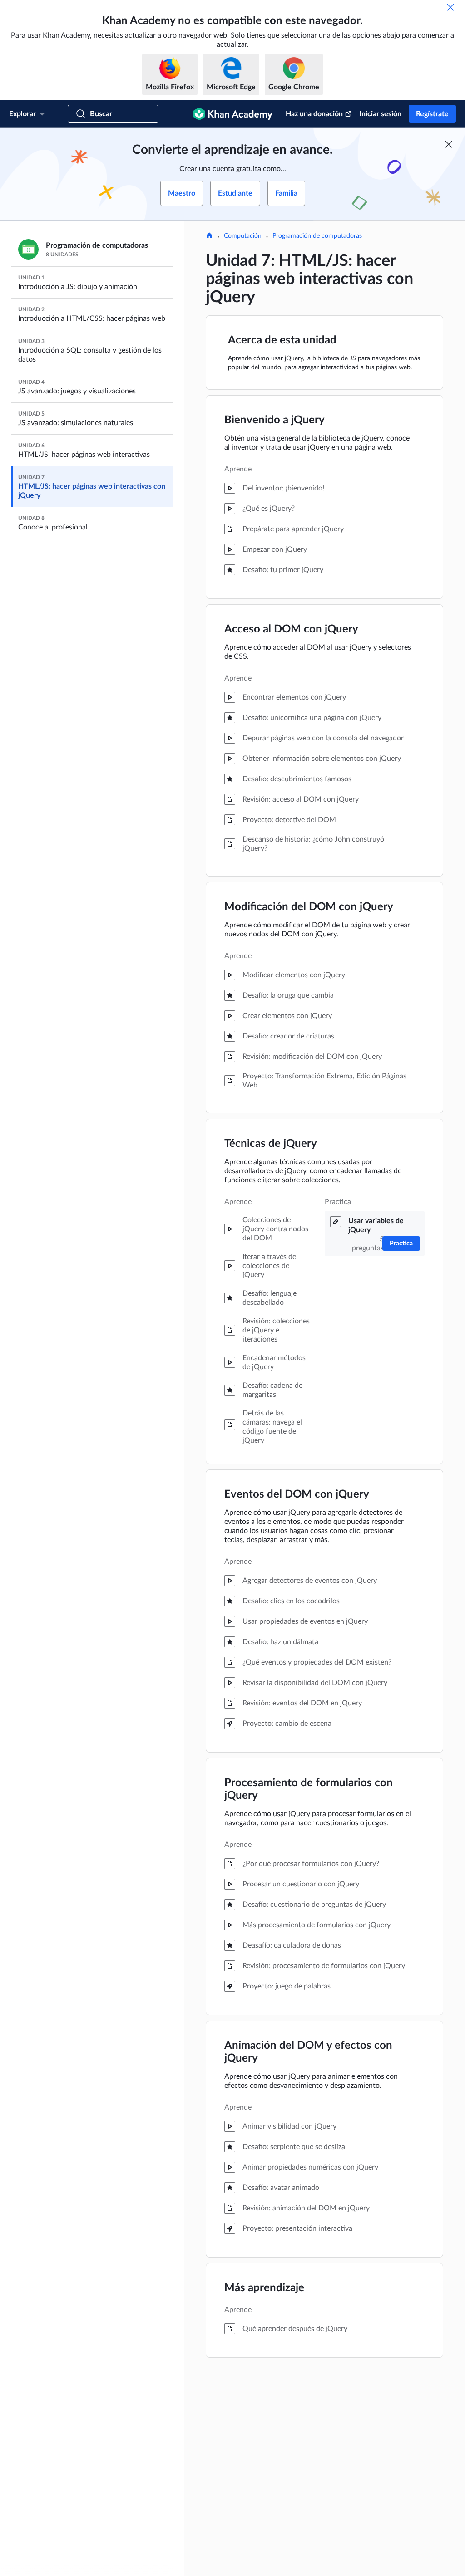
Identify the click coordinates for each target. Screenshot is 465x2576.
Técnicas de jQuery (271, 1144)
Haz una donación (314, 114)
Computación (243, 236)
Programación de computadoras (317, 236)
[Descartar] (450, 7)
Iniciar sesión (380, 114)
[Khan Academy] (233, 114)
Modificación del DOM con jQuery (309, 907)
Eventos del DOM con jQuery (297, 1494)
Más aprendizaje (264, 2288)
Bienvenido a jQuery (275, 420)
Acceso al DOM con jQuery (291, 629)
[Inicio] (209, 236)
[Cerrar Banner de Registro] (449, 144)
